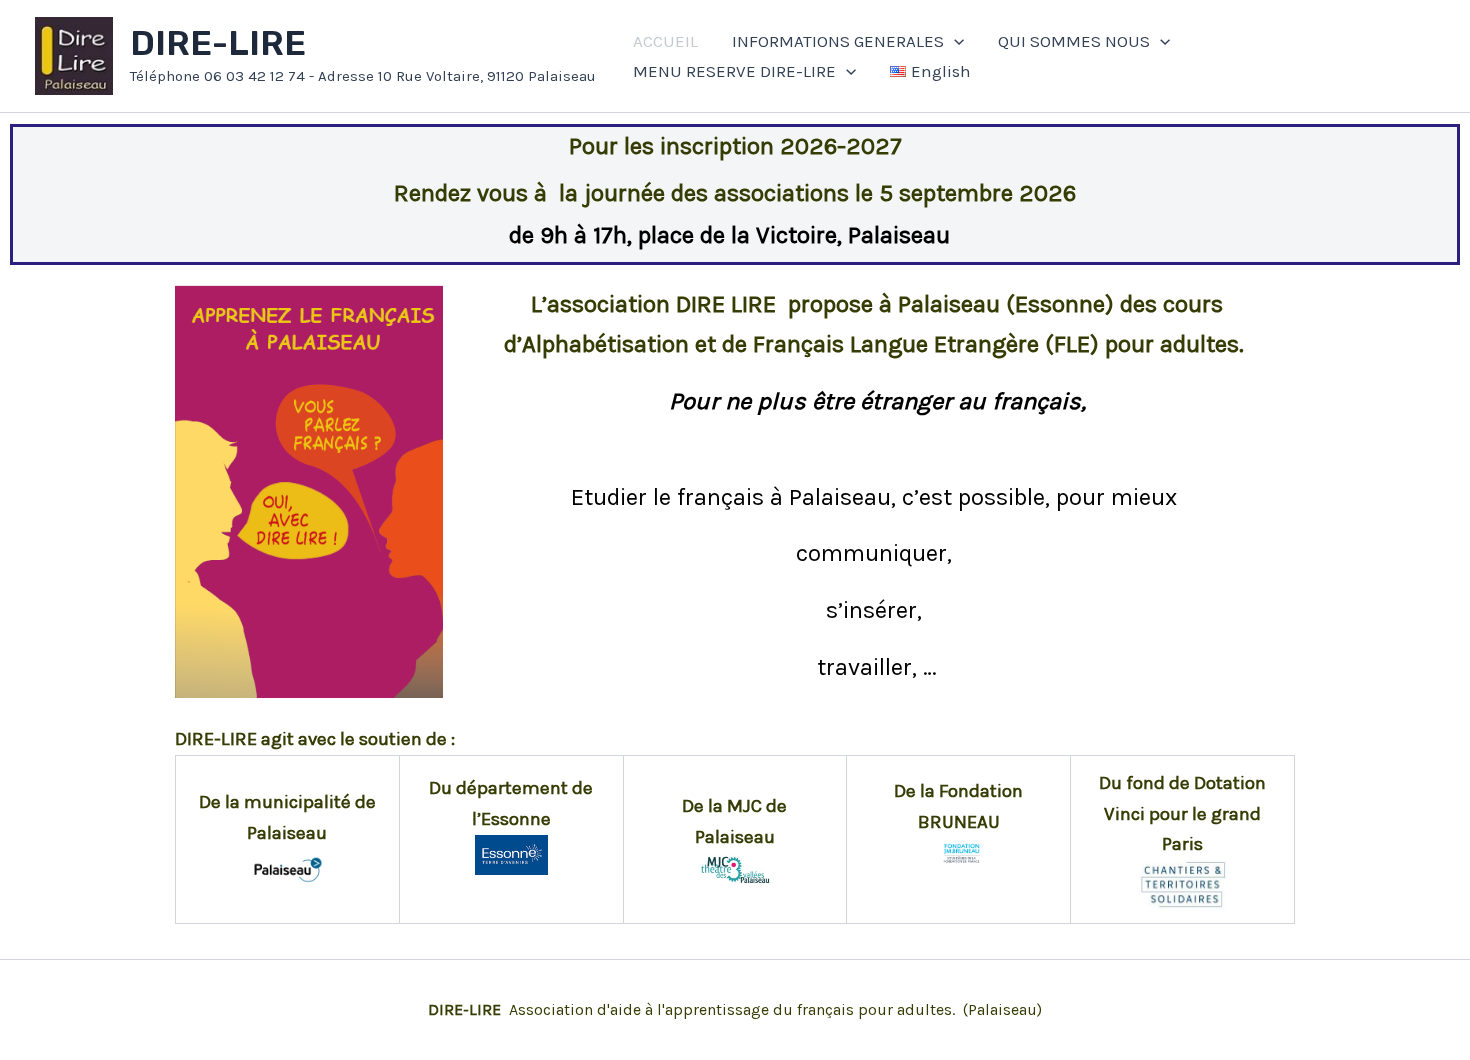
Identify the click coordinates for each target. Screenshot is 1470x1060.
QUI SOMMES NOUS (1074, 41)
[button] (954, 41)
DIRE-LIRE (218, 43)
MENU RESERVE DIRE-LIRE (734, 71)
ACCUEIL (665, 41)
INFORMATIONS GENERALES (838, 41)
